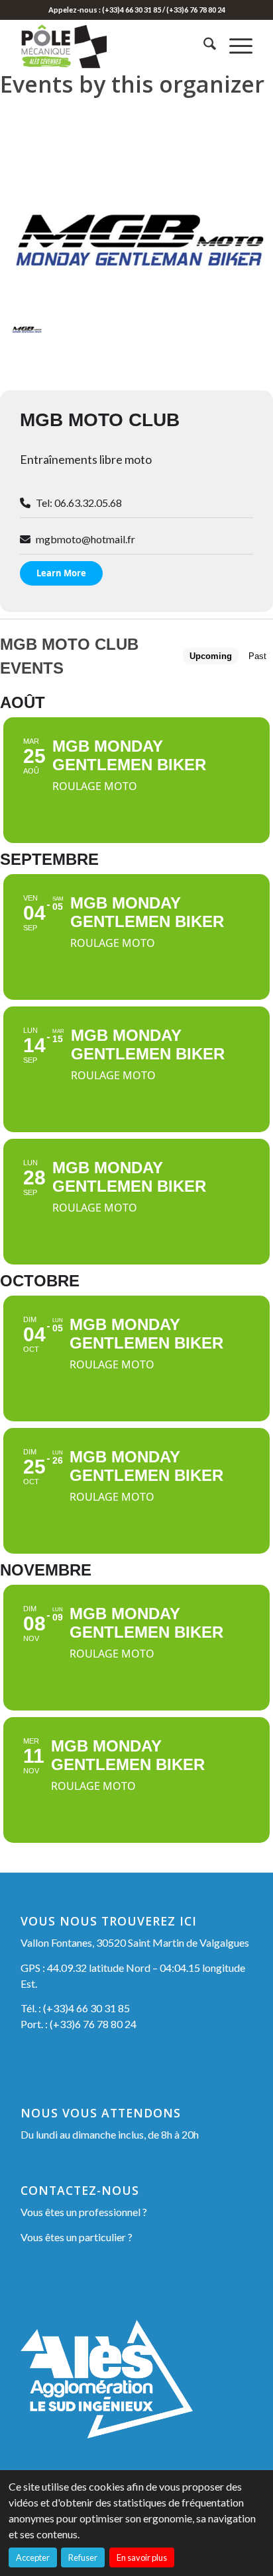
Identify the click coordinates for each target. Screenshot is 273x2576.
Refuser (83, 2557)
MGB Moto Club (100, 420)
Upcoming (211, 656)
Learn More (61, 573)
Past (257, 656)
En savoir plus (142, 2557)
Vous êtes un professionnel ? (84, 2212)
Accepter (33, 2557)
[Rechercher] (203, 46)
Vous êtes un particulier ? (77, 2237)
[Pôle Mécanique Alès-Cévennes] (113, 46)
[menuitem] (203, 46)
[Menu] (234, 46)
